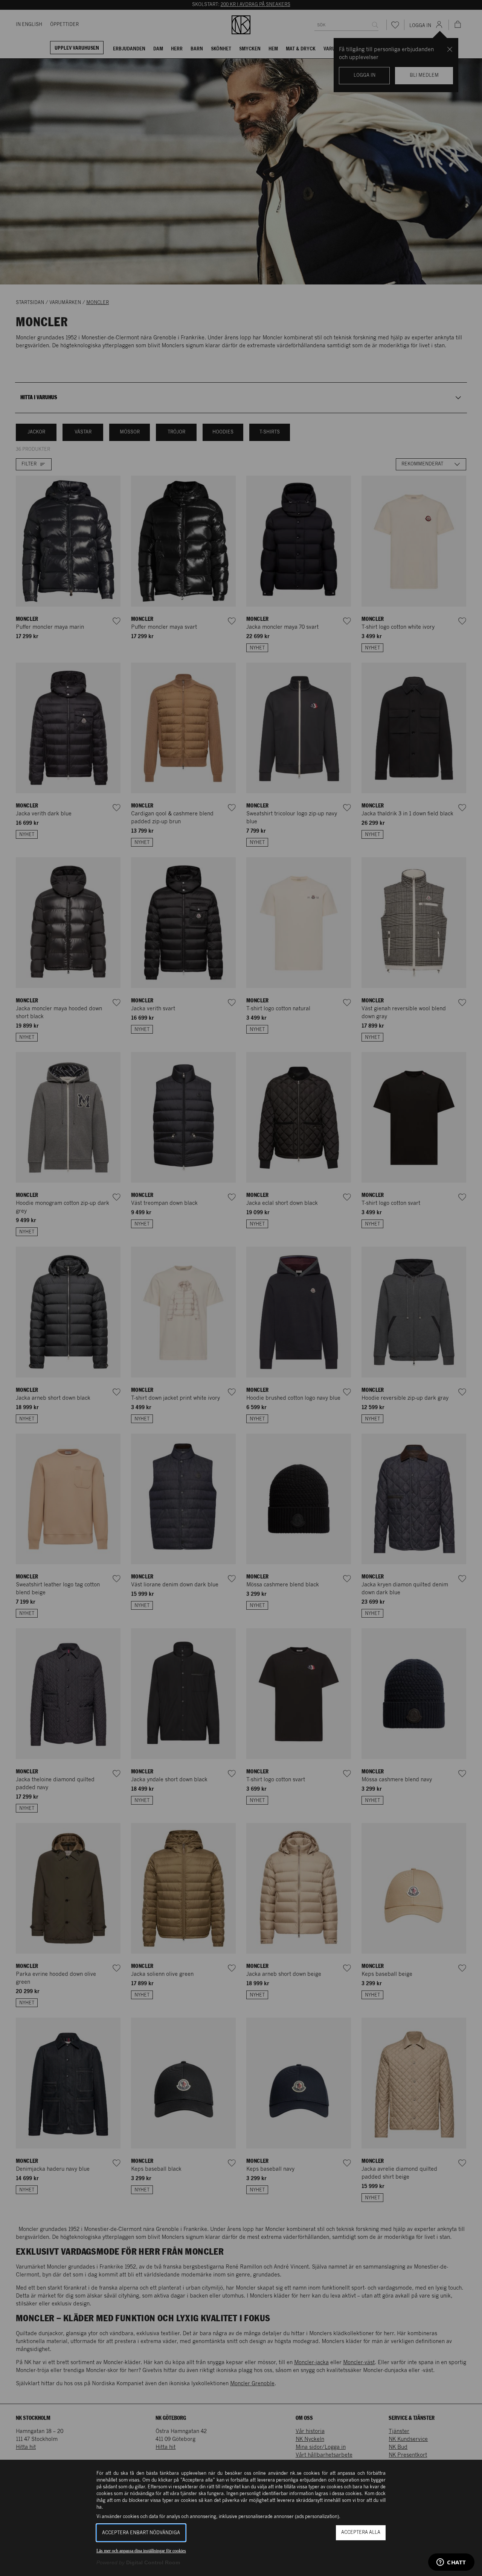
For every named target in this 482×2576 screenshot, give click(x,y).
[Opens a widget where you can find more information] (451, 2563)
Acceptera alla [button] (361, 2533)
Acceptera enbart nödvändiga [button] (141, 2533)
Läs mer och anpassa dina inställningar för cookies (141, 2551)
